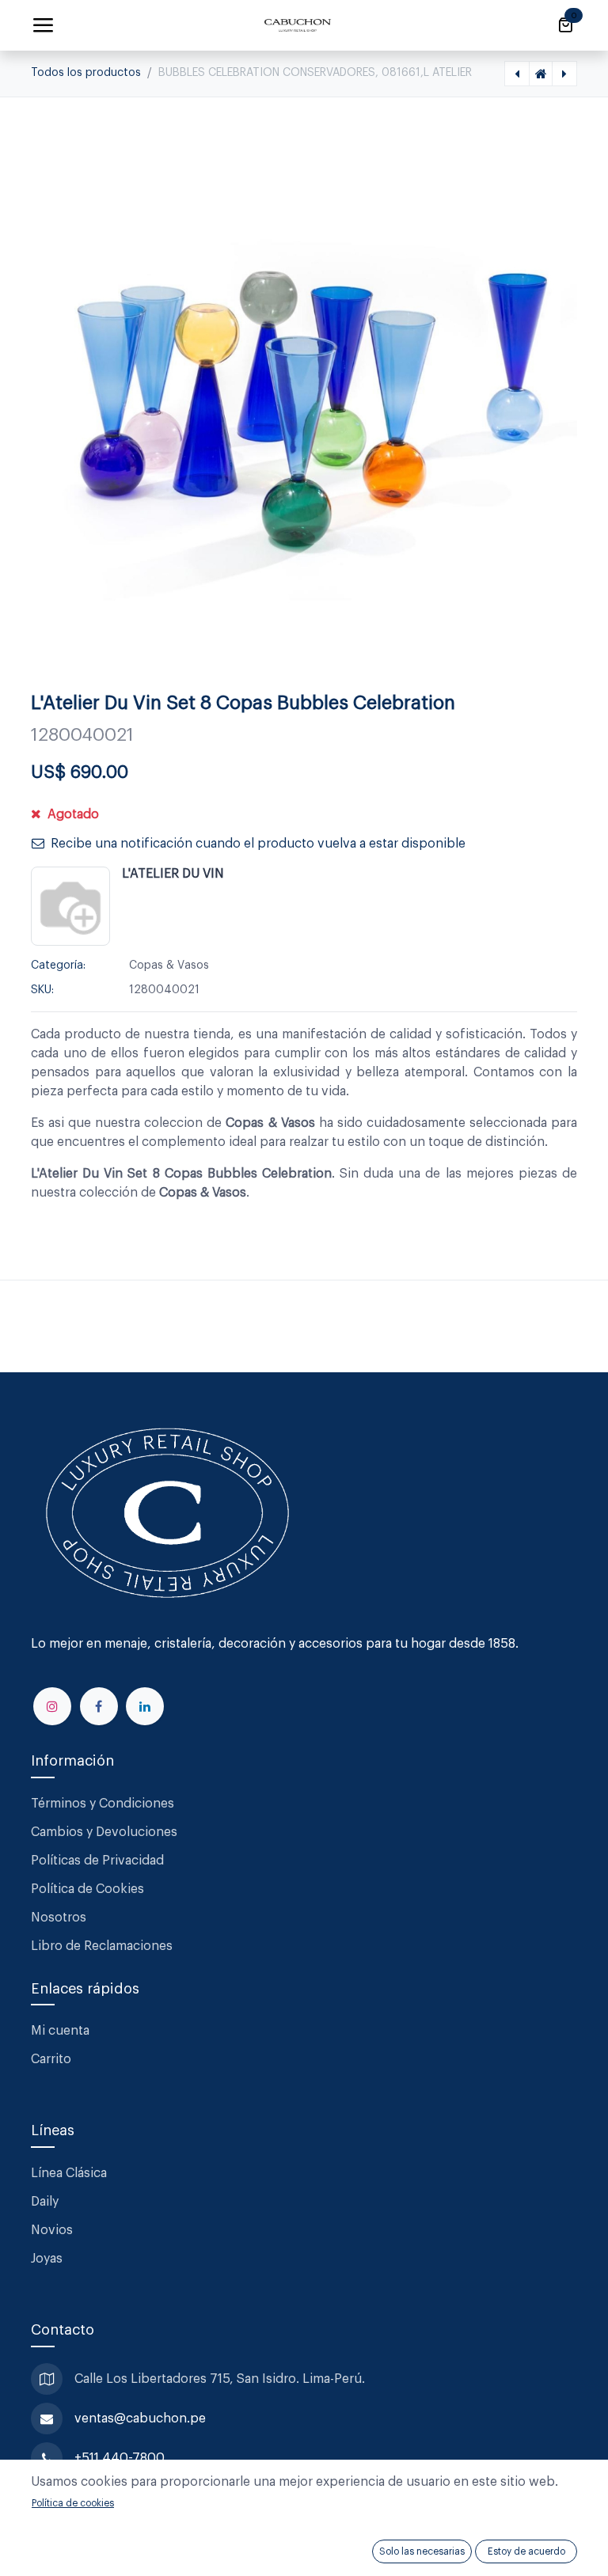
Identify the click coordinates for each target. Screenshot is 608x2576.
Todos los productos (86, 73)
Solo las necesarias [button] (422, 2551)
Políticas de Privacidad (97, 1861)
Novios (52, 2230)
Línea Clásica (69, 2173)
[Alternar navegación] (43, 25)
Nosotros (59, 1918)
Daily (45, 2202)
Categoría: (58, 966)
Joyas (47, 2259)
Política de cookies (73, 2503)
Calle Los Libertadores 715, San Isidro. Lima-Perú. (221, 2379)
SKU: (42, 990)
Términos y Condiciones (104, 1804)
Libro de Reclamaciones (102, 1946)
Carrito (51, 2059)
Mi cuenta (60, 2031)
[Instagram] (52, 1706)
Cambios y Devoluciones (104, 1832)
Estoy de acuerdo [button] (526, 2551)
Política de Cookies (87, 1889)
